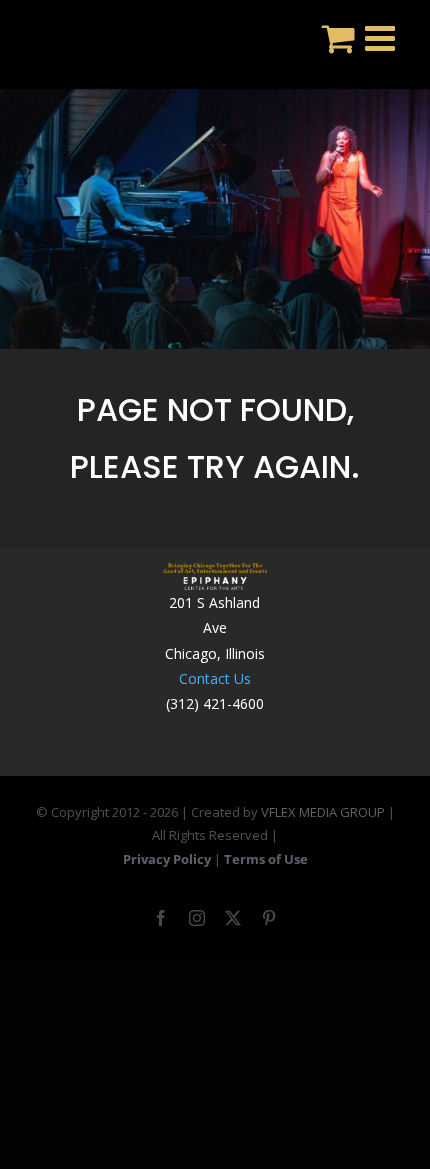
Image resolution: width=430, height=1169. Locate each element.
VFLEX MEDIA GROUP (323, 812)
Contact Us (215, 678)
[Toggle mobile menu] (382, 37)
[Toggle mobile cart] (338, 37)
